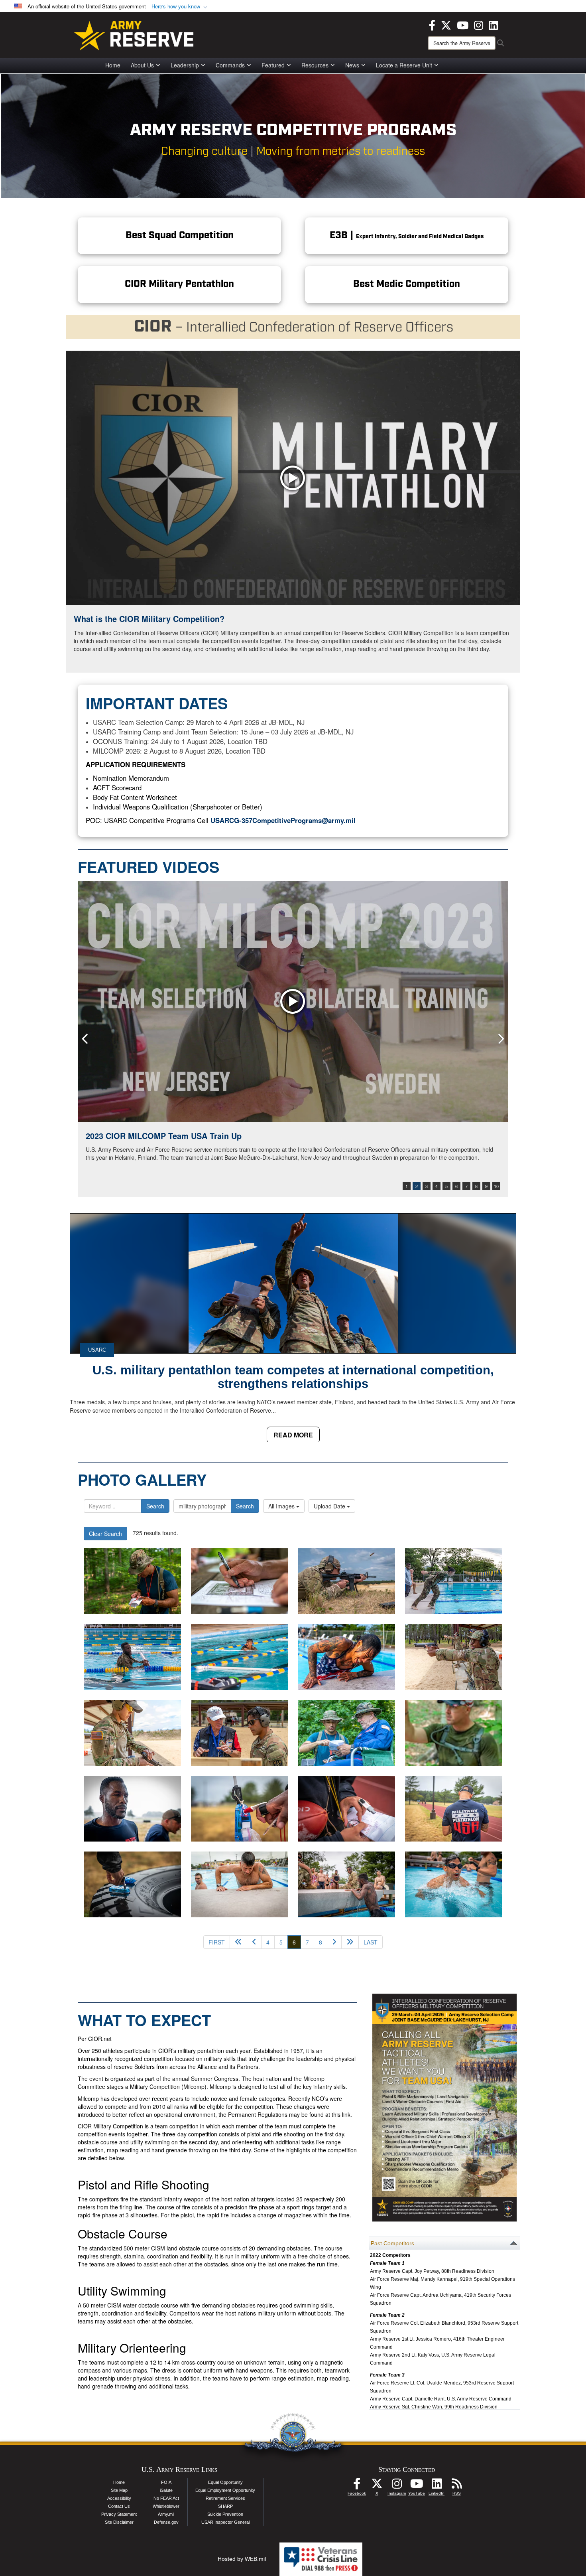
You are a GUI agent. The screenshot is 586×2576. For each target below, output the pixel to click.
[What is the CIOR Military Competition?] (293, 478)
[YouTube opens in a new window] (463, 24)
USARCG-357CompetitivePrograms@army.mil (283, 820)
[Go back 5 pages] (238, 1942)
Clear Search (105, 1534)
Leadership (185, 65)
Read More (293, 1435)
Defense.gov (166, 2522)
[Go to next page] (334, 1942)
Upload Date (330, 1506)
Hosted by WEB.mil (242, 2559)
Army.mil (166, 2514)
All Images (282, 1506)
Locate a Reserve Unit (404, 65)
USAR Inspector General (225, 2522)
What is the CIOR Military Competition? (149, 619)
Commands (230, 65)
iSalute (166, 2490)
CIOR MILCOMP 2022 (126, 1136)
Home (113, 65)
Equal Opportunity (225, 2482)
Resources (315, 65)
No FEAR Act (166, 2498)
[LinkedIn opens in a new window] (493, 24)
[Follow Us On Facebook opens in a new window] (357, 2486)
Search (155, 1506)
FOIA (166, 2482)
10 (496, 1186)
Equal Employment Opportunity (225, 2490)
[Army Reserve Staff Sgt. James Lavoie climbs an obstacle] (240, 1884)
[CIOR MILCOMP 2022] (293, 1002)
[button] (180, 7)
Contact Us (119, 2506)
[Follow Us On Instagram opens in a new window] (397, 2486)
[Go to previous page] (254, 1942)
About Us (142, 65)
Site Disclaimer (119, 2522)
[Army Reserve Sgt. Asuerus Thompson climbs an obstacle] (347, 1884)
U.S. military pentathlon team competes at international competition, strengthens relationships (293, 1377)
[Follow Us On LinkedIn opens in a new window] (437, 2486)
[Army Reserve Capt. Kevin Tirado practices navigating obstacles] (454, 1884)
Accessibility (119, 2498)
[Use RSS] (456, 2486)
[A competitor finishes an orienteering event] (240, 1809)
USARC (97, 1350)
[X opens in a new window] (446, 24)
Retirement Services (225, 2498)
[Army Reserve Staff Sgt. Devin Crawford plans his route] (454, 1809)
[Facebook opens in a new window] (432, 24)
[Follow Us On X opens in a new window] (377, 2486)
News (352, 65)
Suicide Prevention (225, 2514)
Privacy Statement (119, 2514)
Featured (273, 65)
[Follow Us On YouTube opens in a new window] (417, 2486)
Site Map (119, 2490)
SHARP (225, 2506)
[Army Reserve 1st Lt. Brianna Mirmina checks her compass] (347, 1809)
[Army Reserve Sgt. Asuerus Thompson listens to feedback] (132, 1809)
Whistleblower (166, 2506)
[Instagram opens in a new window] (479, 24)
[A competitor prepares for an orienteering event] (132, 1884)
